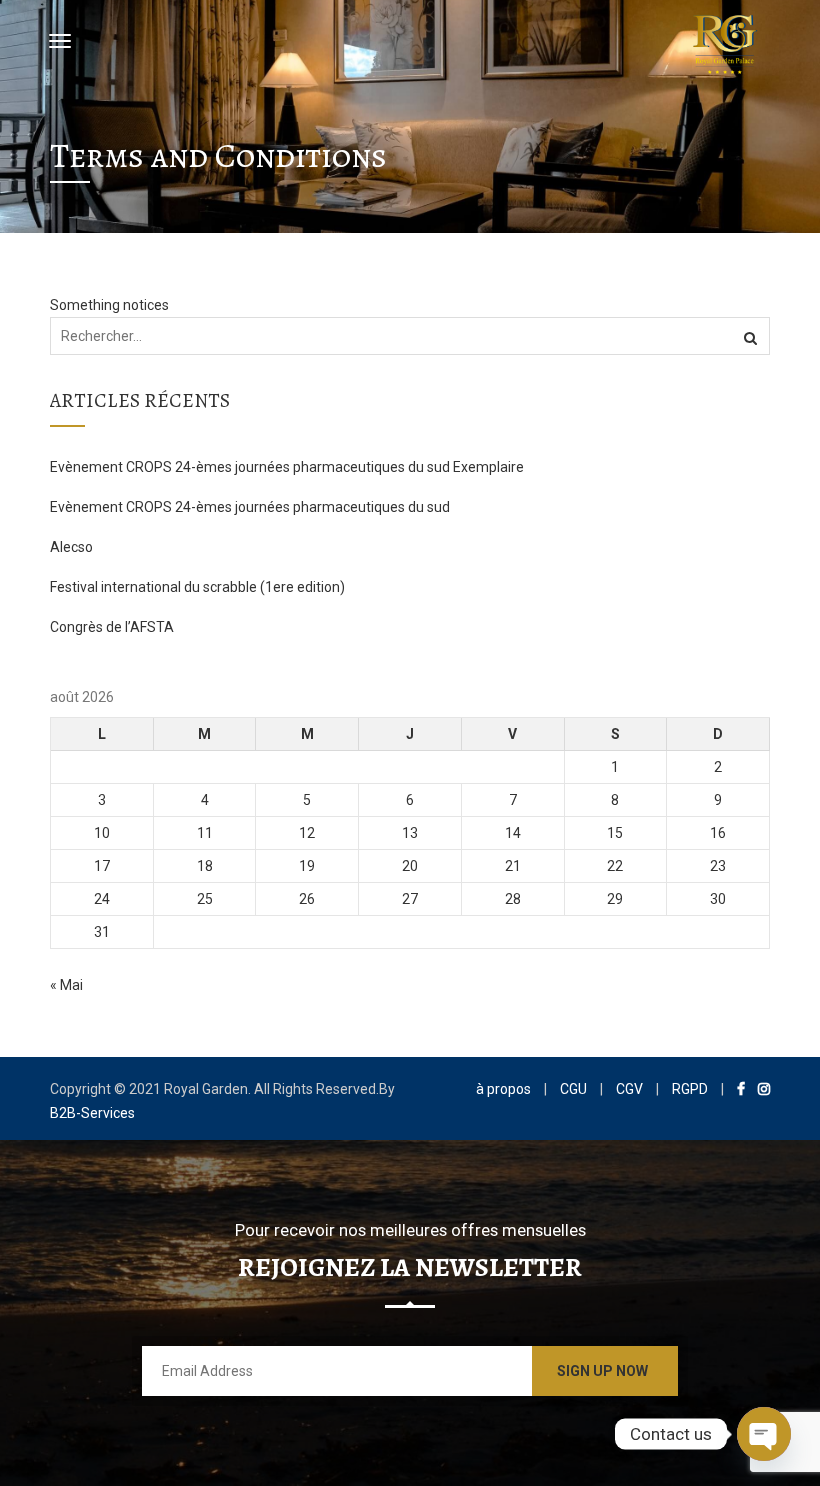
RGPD (690, 1089)
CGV (629, 1089)
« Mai (66, 985)
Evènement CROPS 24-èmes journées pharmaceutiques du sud (250, 507)
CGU (573, 1089)
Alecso (71, 547)
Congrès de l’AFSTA (112, 627)
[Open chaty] (764, 1434)
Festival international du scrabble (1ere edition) (197, 587)
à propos (503, 1089)
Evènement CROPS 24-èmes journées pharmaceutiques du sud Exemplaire (287, 467)
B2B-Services (92, 1113)
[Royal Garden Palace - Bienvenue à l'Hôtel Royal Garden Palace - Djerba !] (724, 41)
